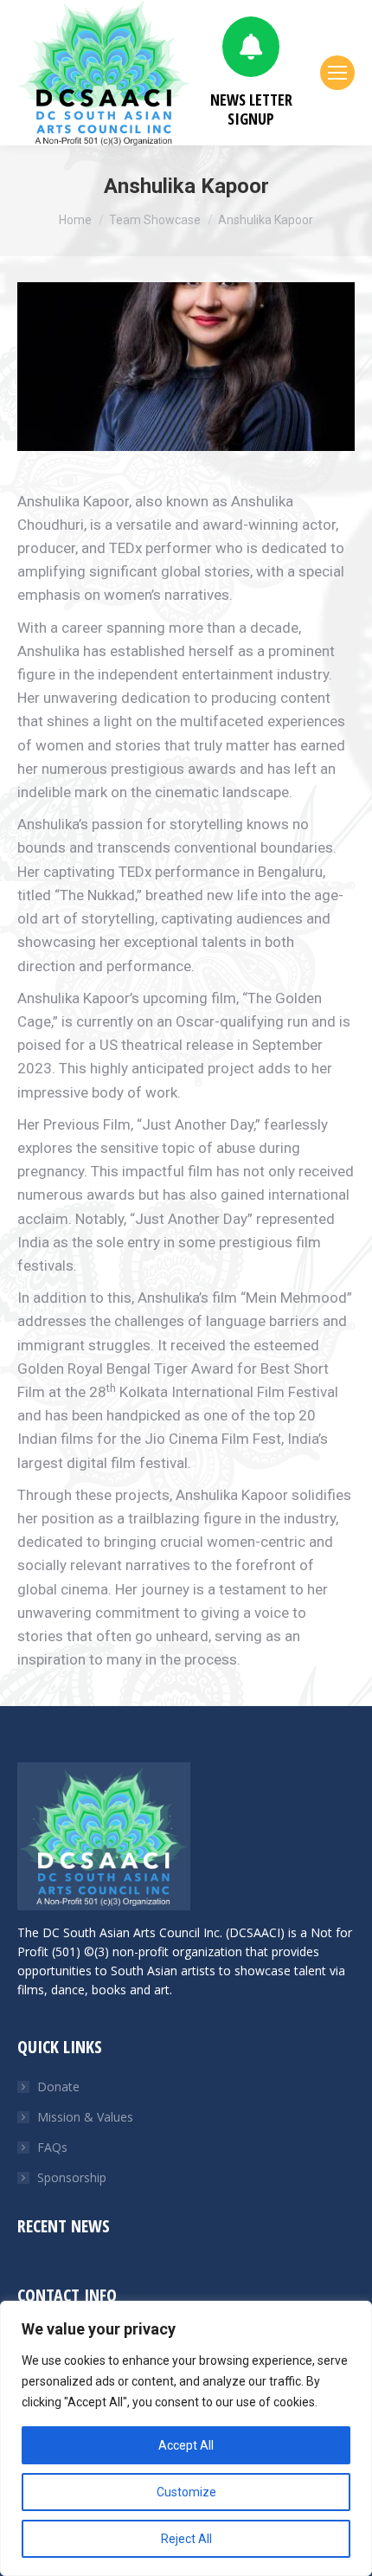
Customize (186, 2492)
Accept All (186, 2445)
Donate (58, 2087)
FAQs (52, 2147)
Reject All (186, 2539)
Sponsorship (72, 2177)
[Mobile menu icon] (337, 73)
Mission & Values (85, 2117)
